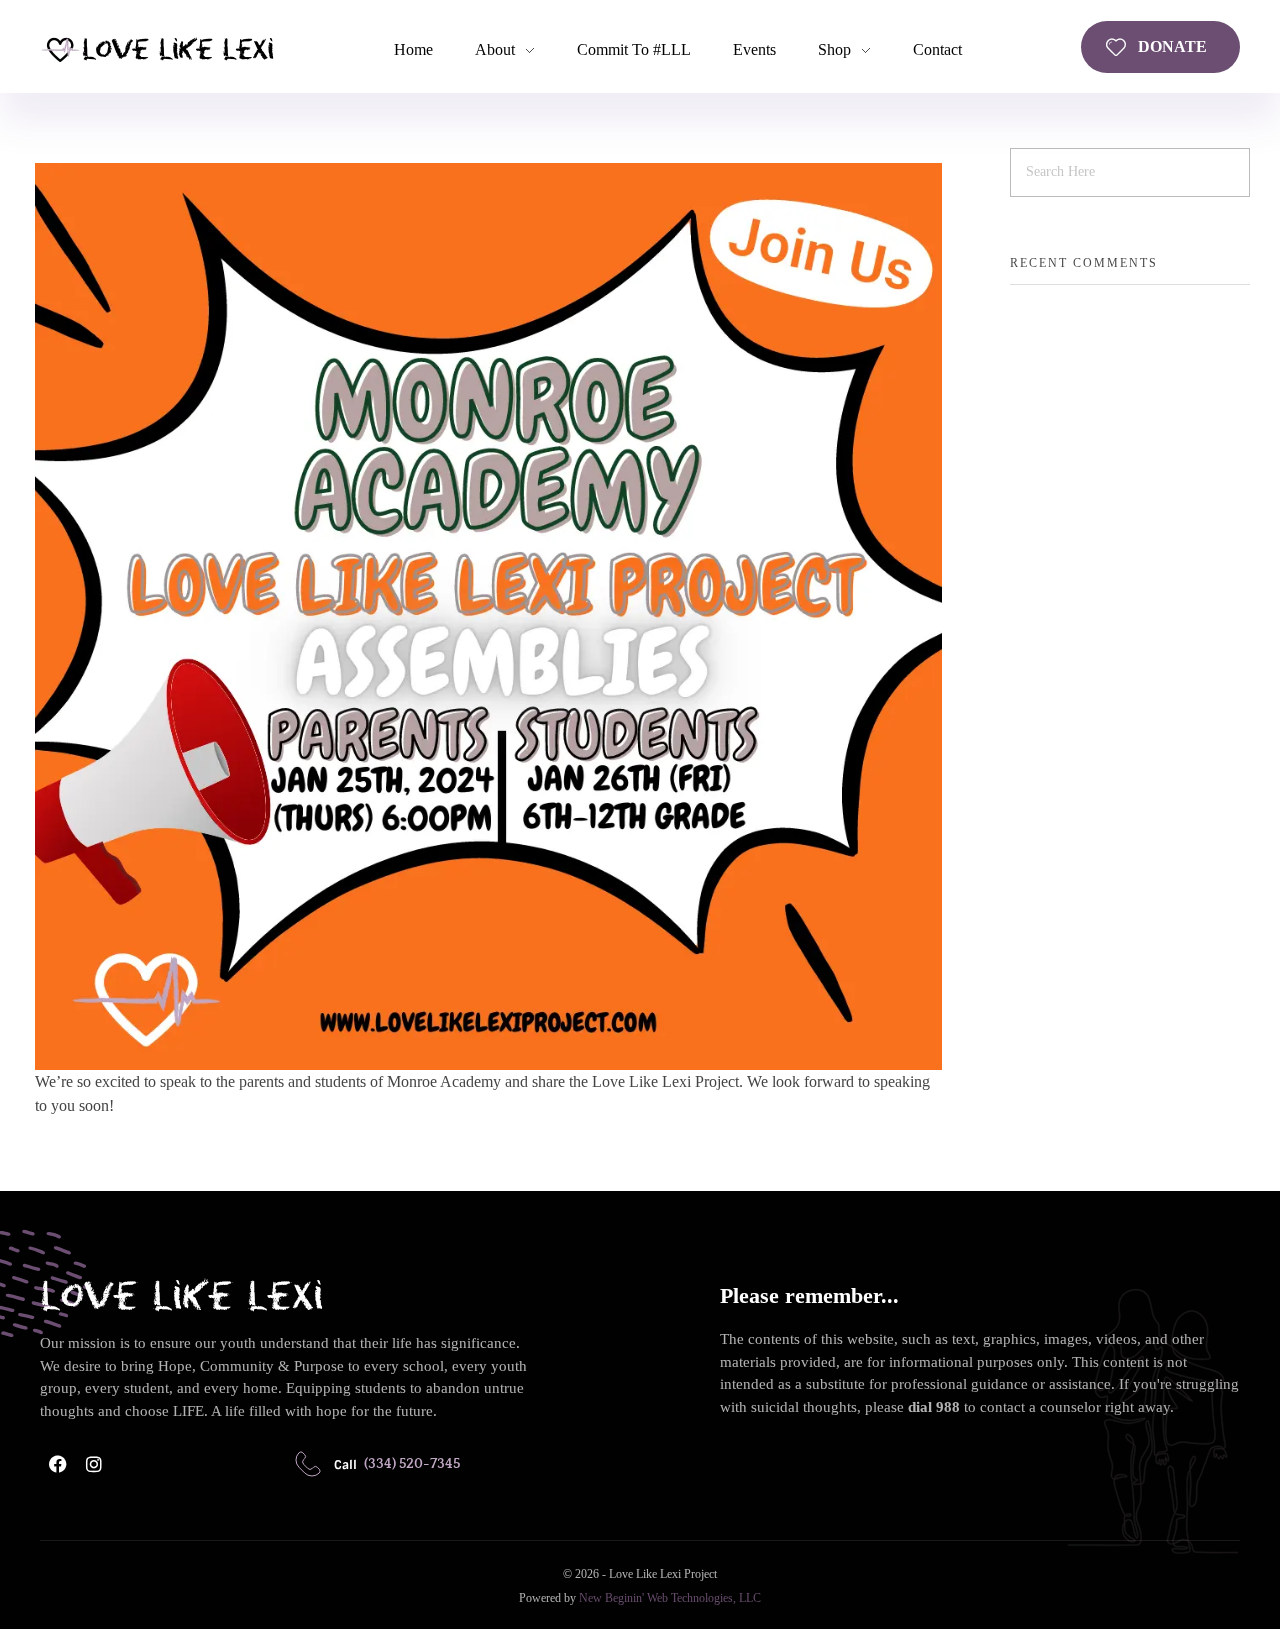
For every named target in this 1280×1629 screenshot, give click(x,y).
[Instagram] (94, 1464)
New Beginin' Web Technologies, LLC (670, 1598)
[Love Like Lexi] (157, 48)
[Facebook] (58, 1464)
